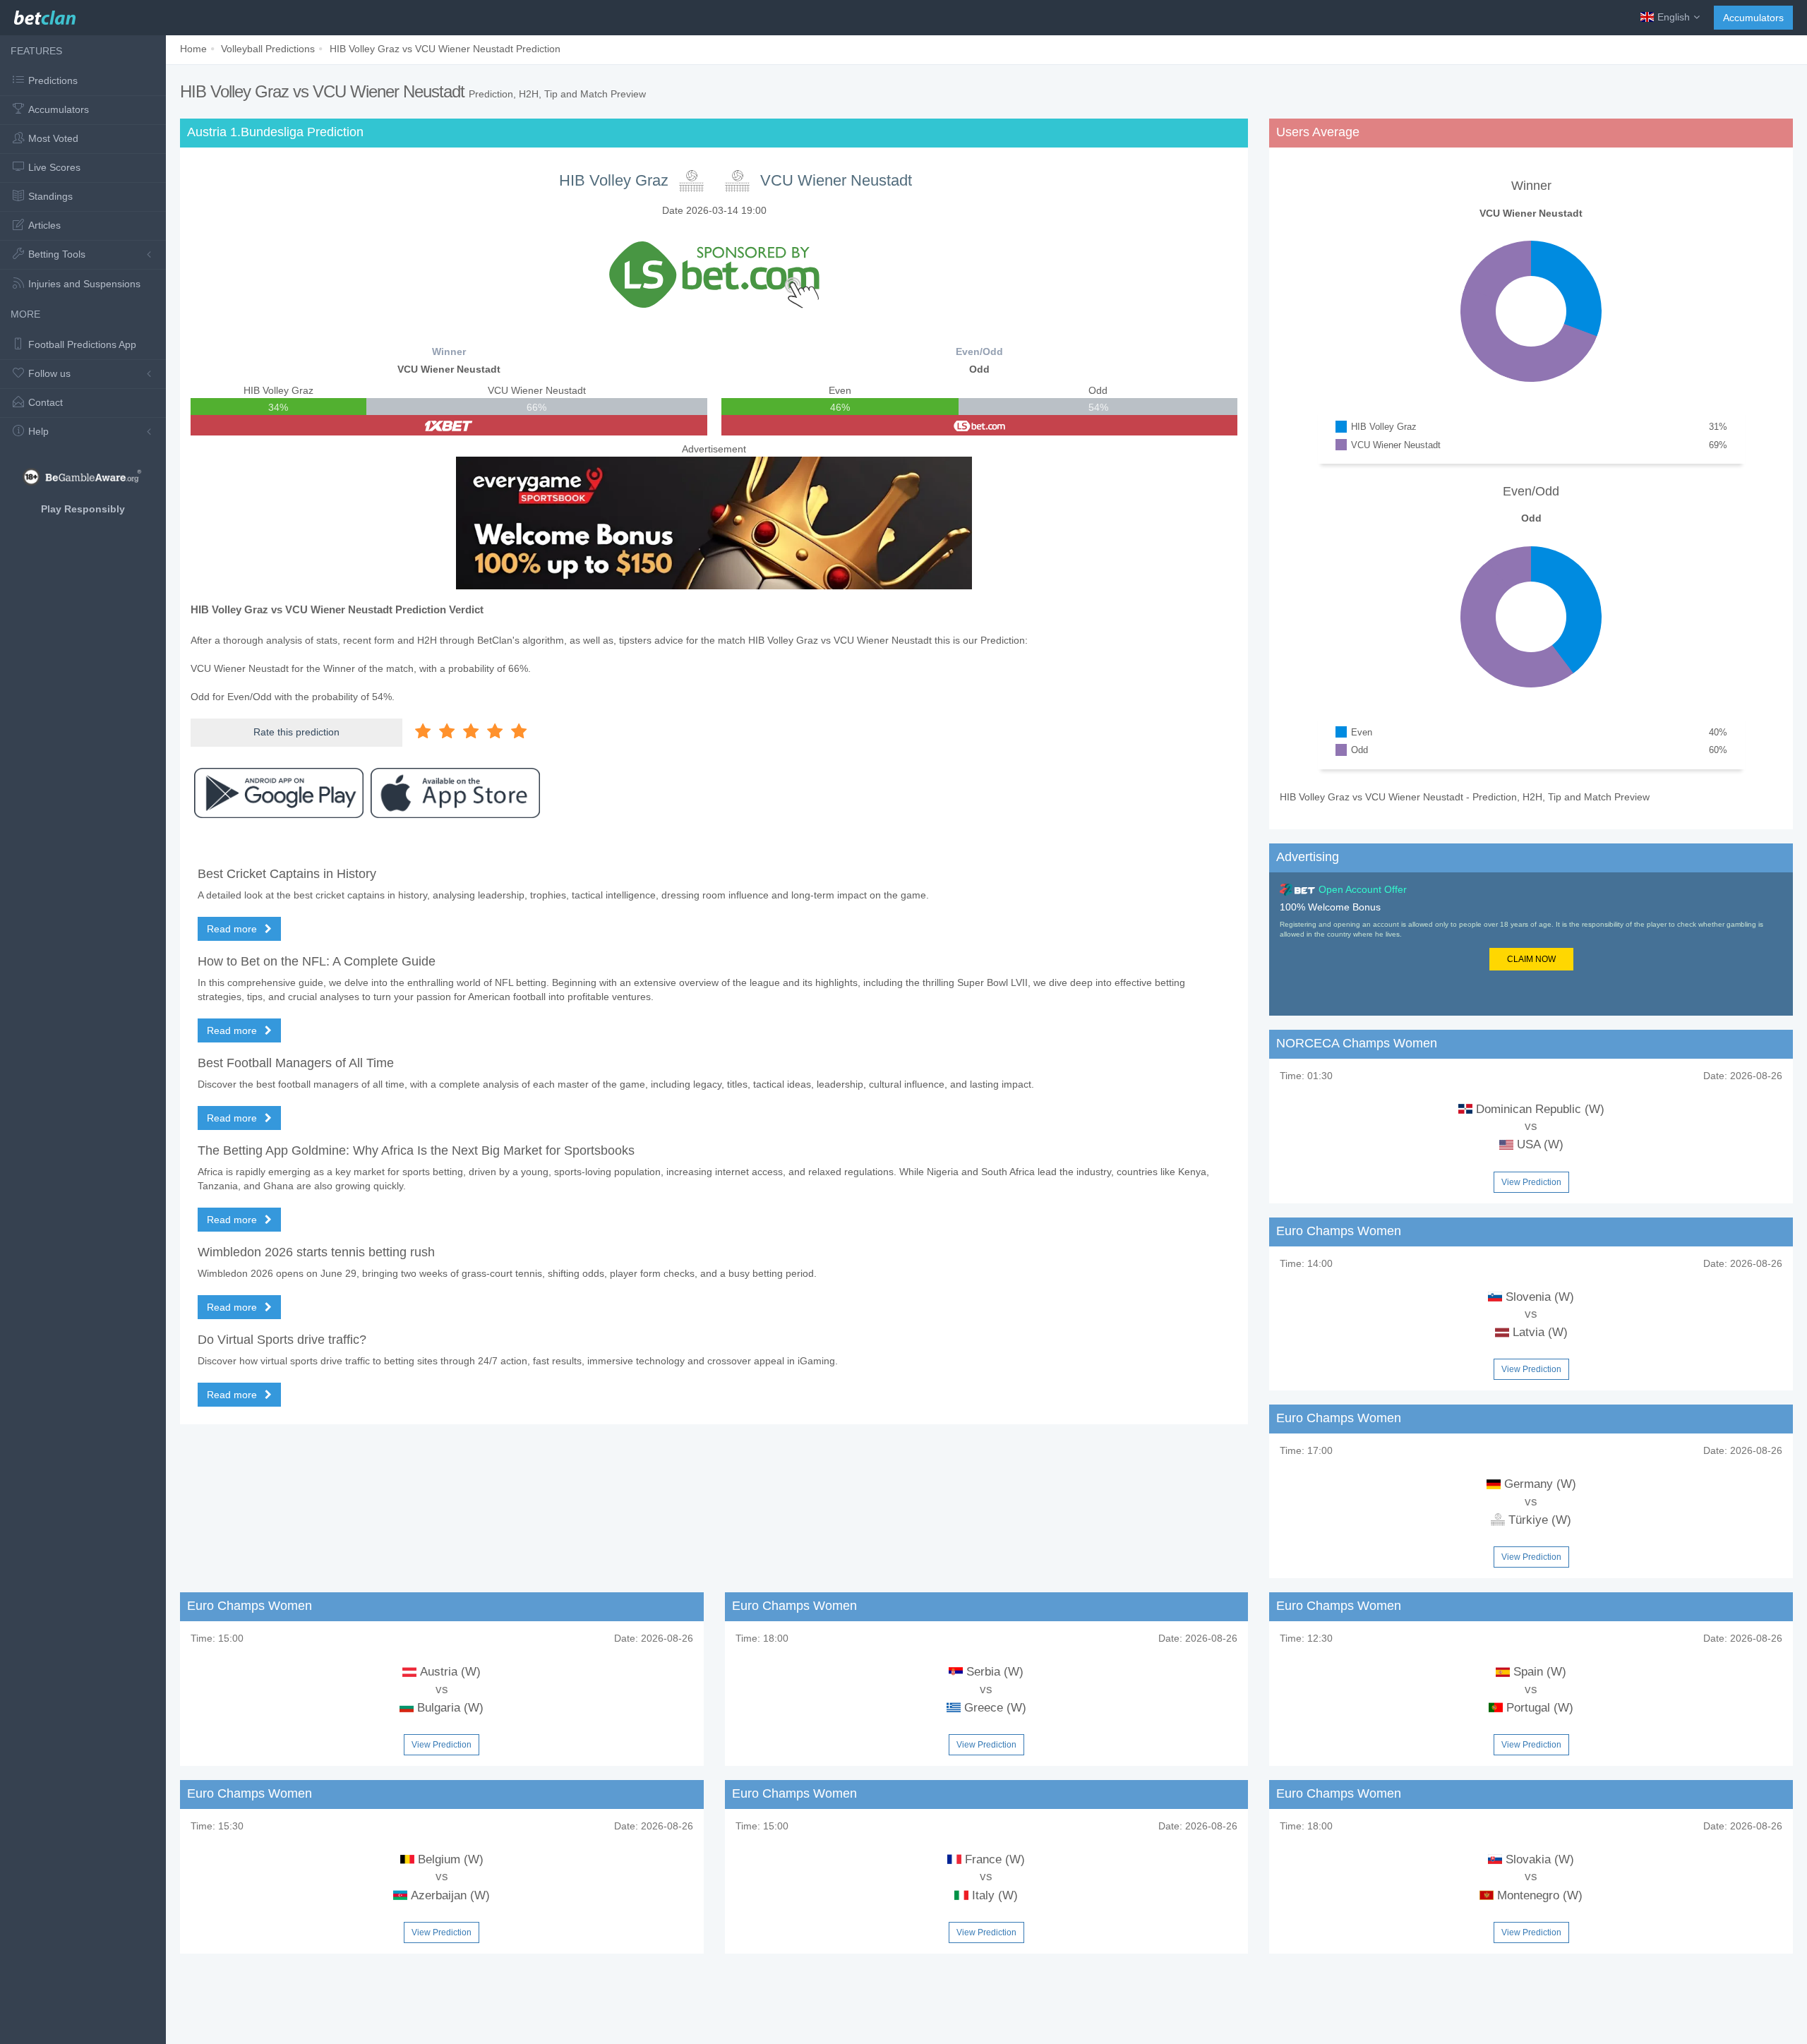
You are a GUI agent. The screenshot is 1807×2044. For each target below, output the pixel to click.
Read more (233, 929)
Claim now (1531, 959)
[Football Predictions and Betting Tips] (45, 14)
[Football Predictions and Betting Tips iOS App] (455, 793)
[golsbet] (980, 425)
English (1674, 17)
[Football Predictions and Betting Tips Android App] (279, 793)
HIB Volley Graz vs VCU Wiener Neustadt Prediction (445, 49)
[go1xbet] (449, 425)
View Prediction (1531, 1182)
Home (193, 49)
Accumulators (1753, 18)
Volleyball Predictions (268, 49)
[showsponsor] (714, 274)
